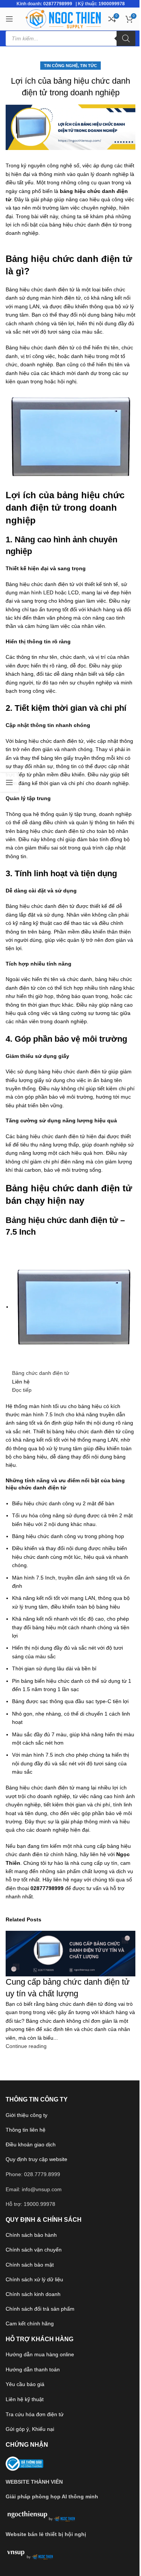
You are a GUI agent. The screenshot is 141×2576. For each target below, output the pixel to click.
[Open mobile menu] (9, 19)
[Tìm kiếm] (126, 38)
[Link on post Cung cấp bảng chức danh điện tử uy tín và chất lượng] (70, 1288)
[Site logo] (63, 18)
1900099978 (112, 4)
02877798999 (58, 4)
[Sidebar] (9, 782)
